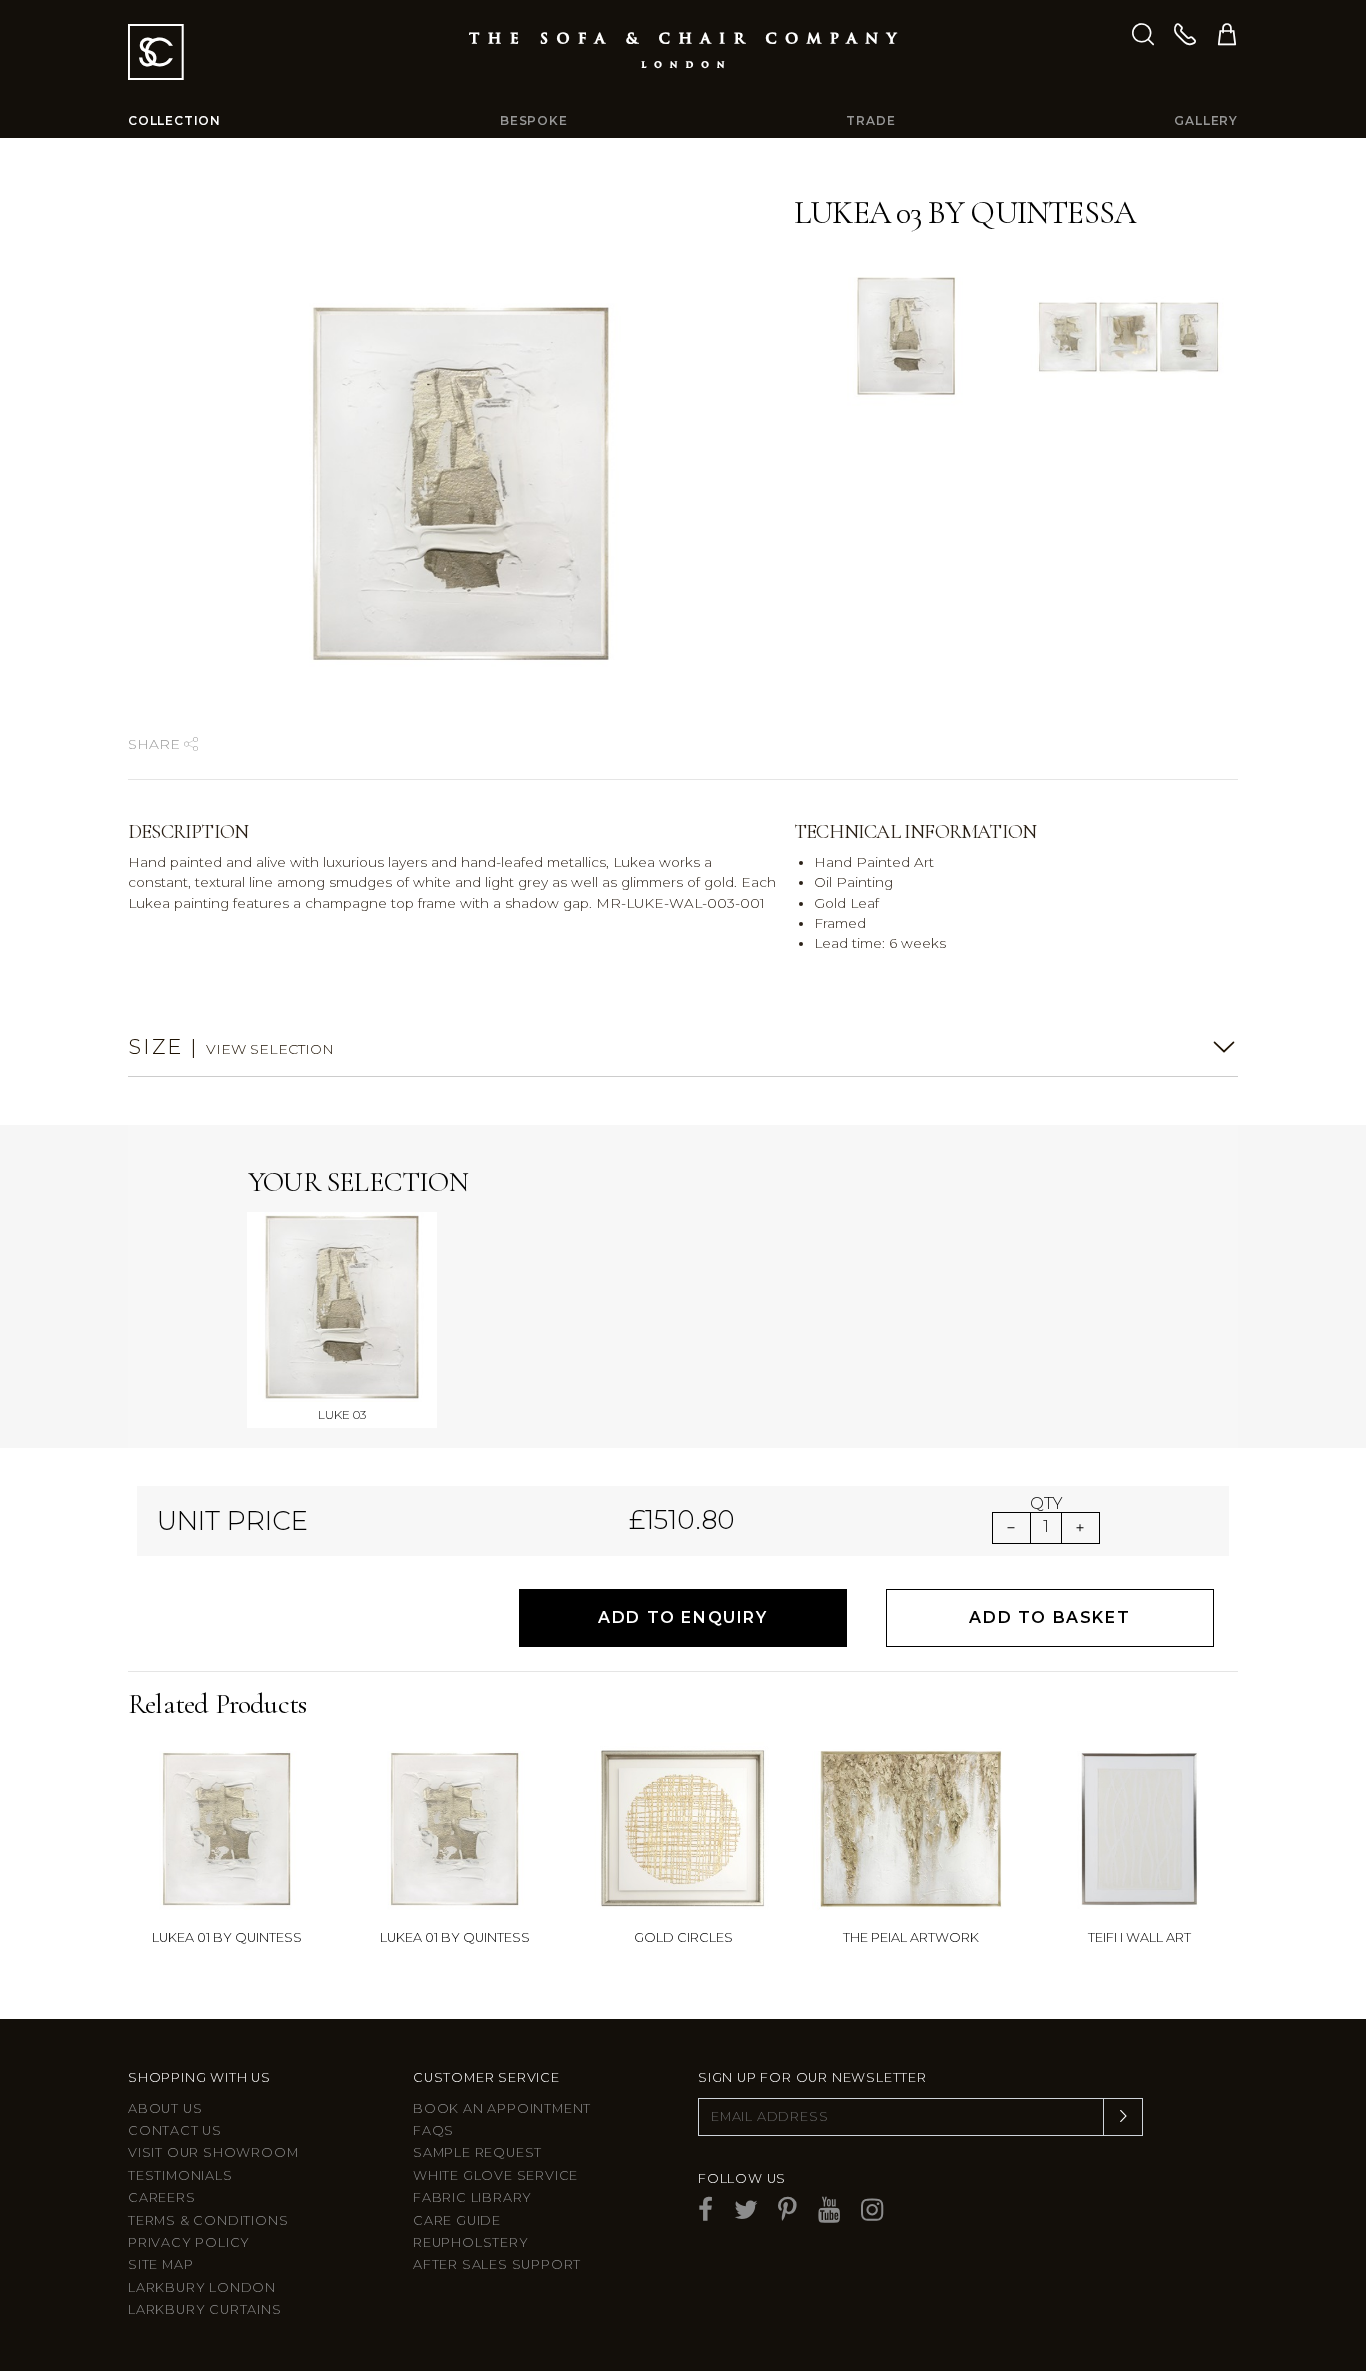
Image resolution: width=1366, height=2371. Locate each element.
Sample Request (477, 2152)
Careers (162, 2197)
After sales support (497, 2264)
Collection (174, 120)
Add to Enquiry (682, 1617)
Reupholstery (471, 2242)
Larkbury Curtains (205, 2309)
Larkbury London (202, 2287)
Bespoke (534, 120)
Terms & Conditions (208, 2220)
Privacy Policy (189, 2242)
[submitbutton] (1123, 2117)
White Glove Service (495, 2175)
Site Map (160, 2264)
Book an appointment (502, 2108)
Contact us (175, 2130)
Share (156, 744)
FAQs (433, 2130)
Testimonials (180, 2175)
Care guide (457, 2220)
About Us (165, 2108)
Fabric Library (472, 2197)
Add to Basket (1049, 1617)
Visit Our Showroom (213, 2152)
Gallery (1206, 120)
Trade (870, 120)
